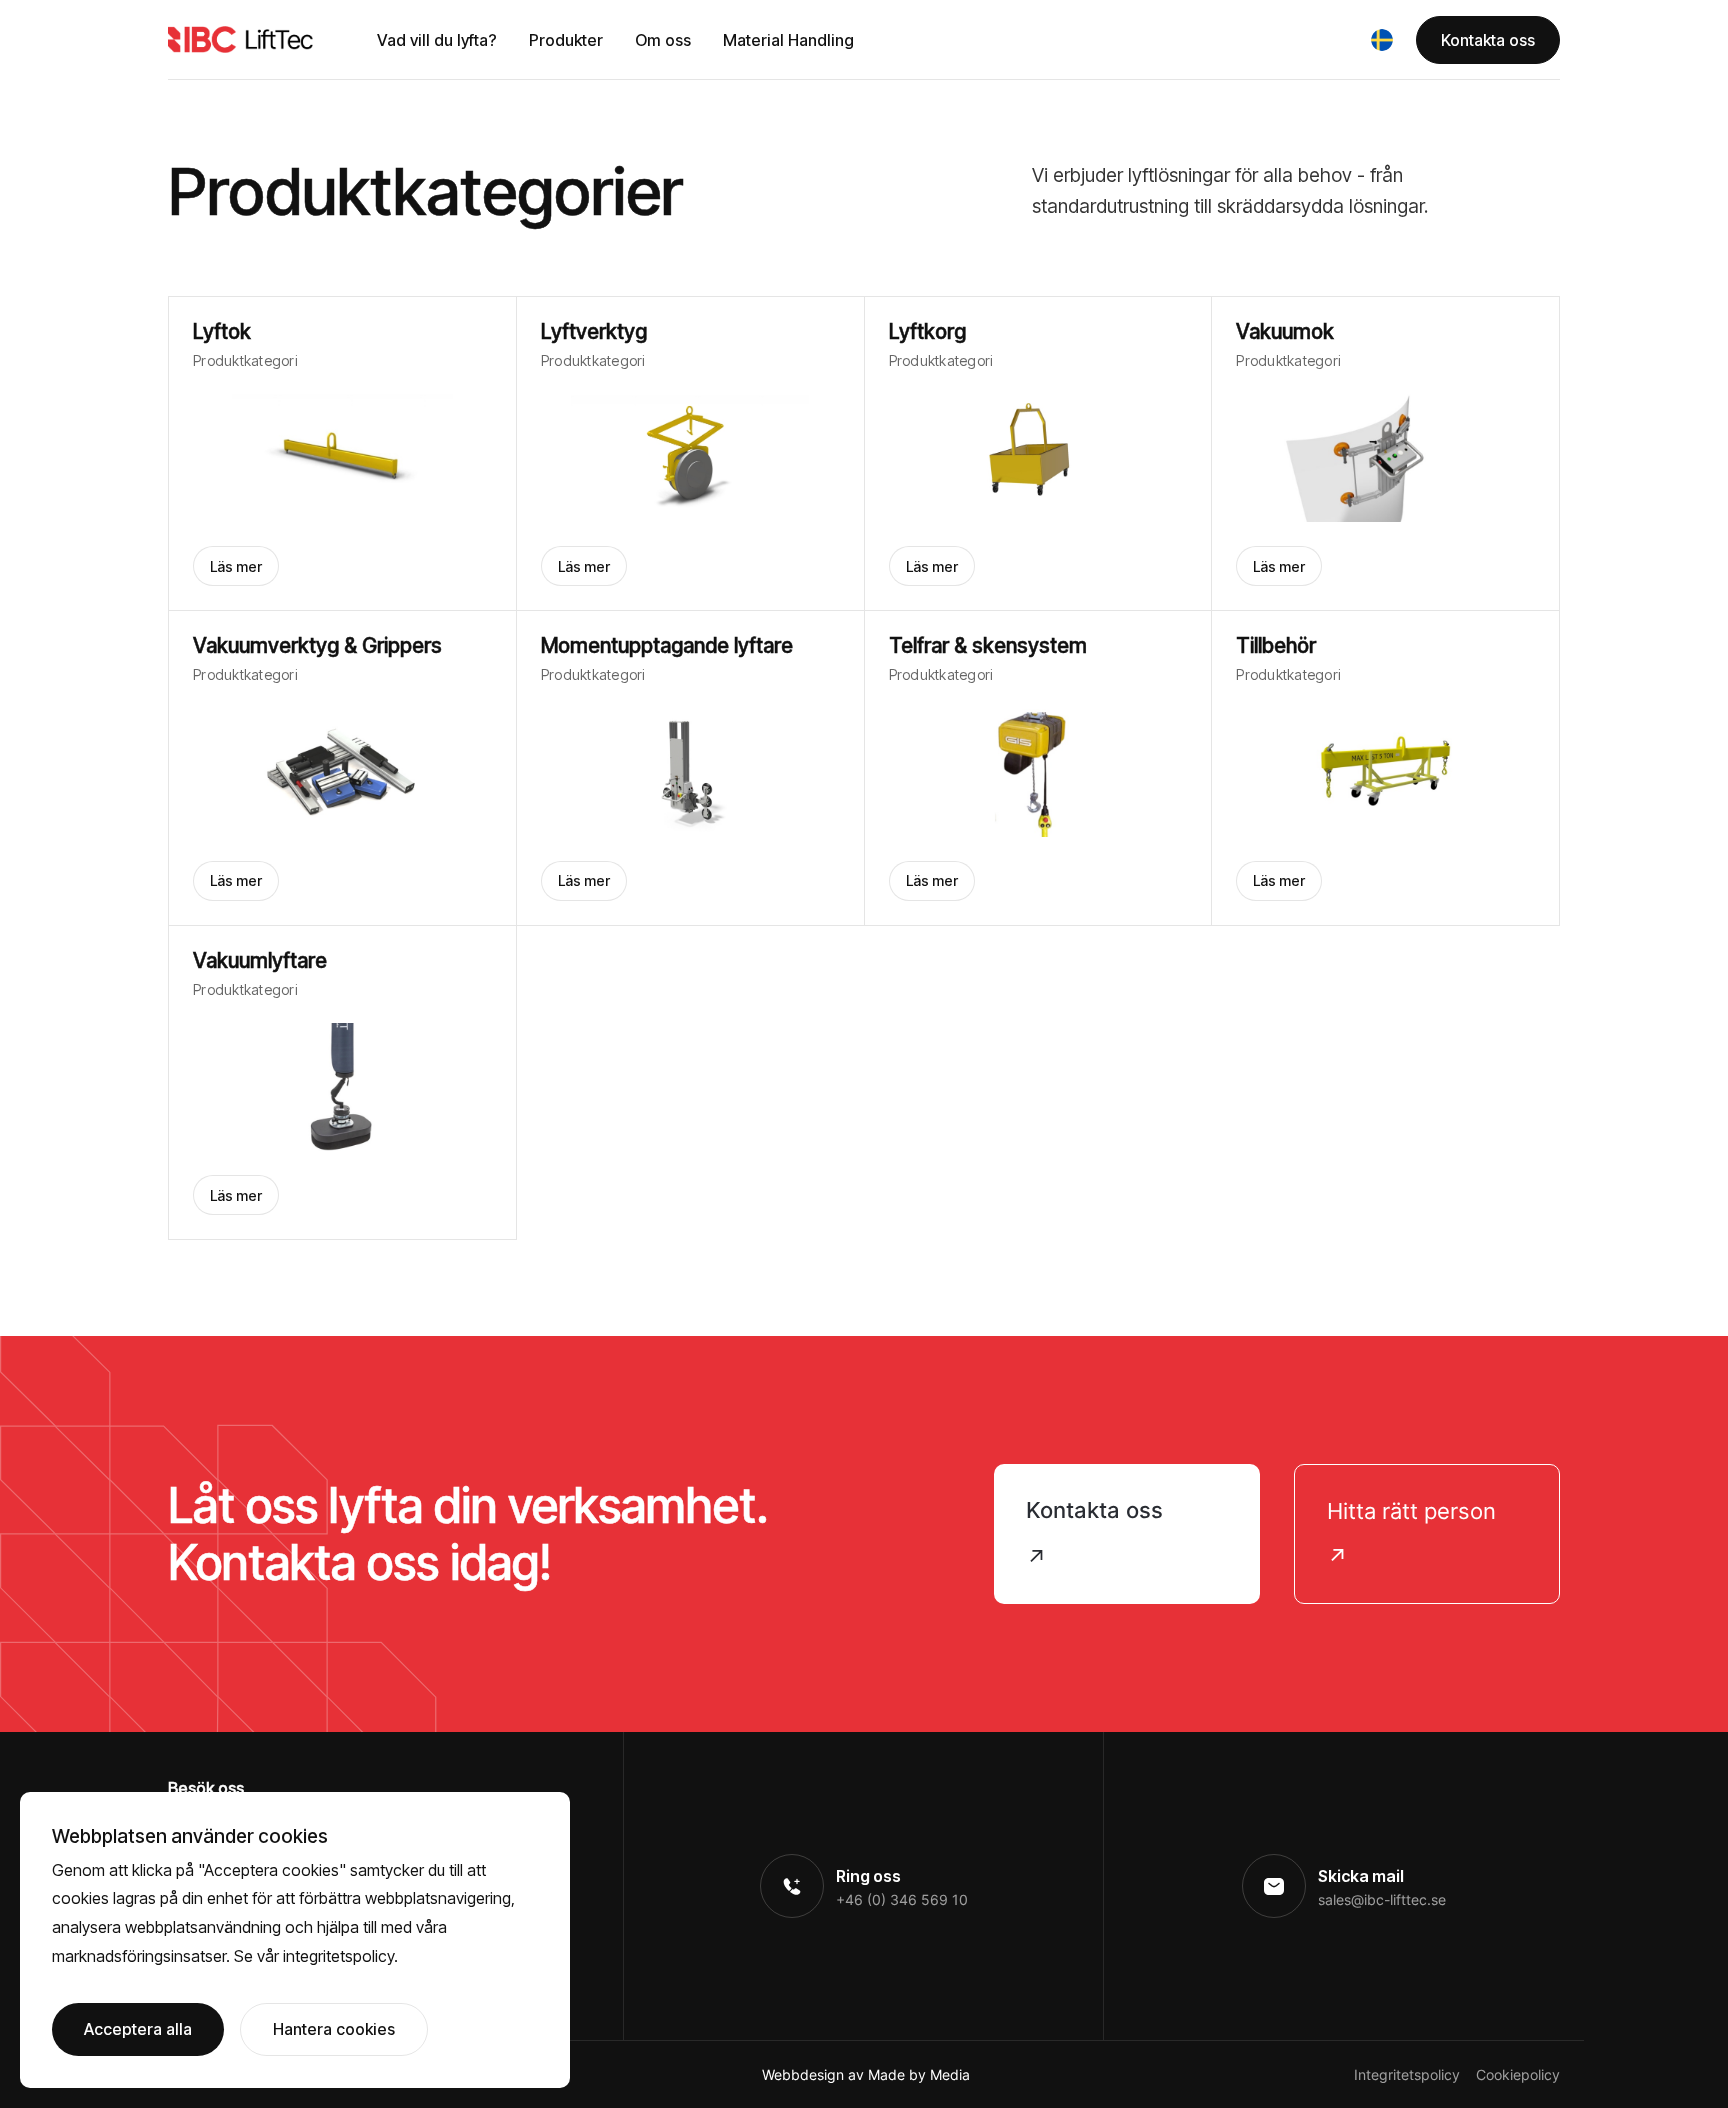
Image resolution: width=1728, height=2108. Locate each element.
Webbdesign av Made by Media (866, 2074)
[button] (1382, 40)
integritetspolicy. (340, 1956)
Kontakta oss (1488, 40)
